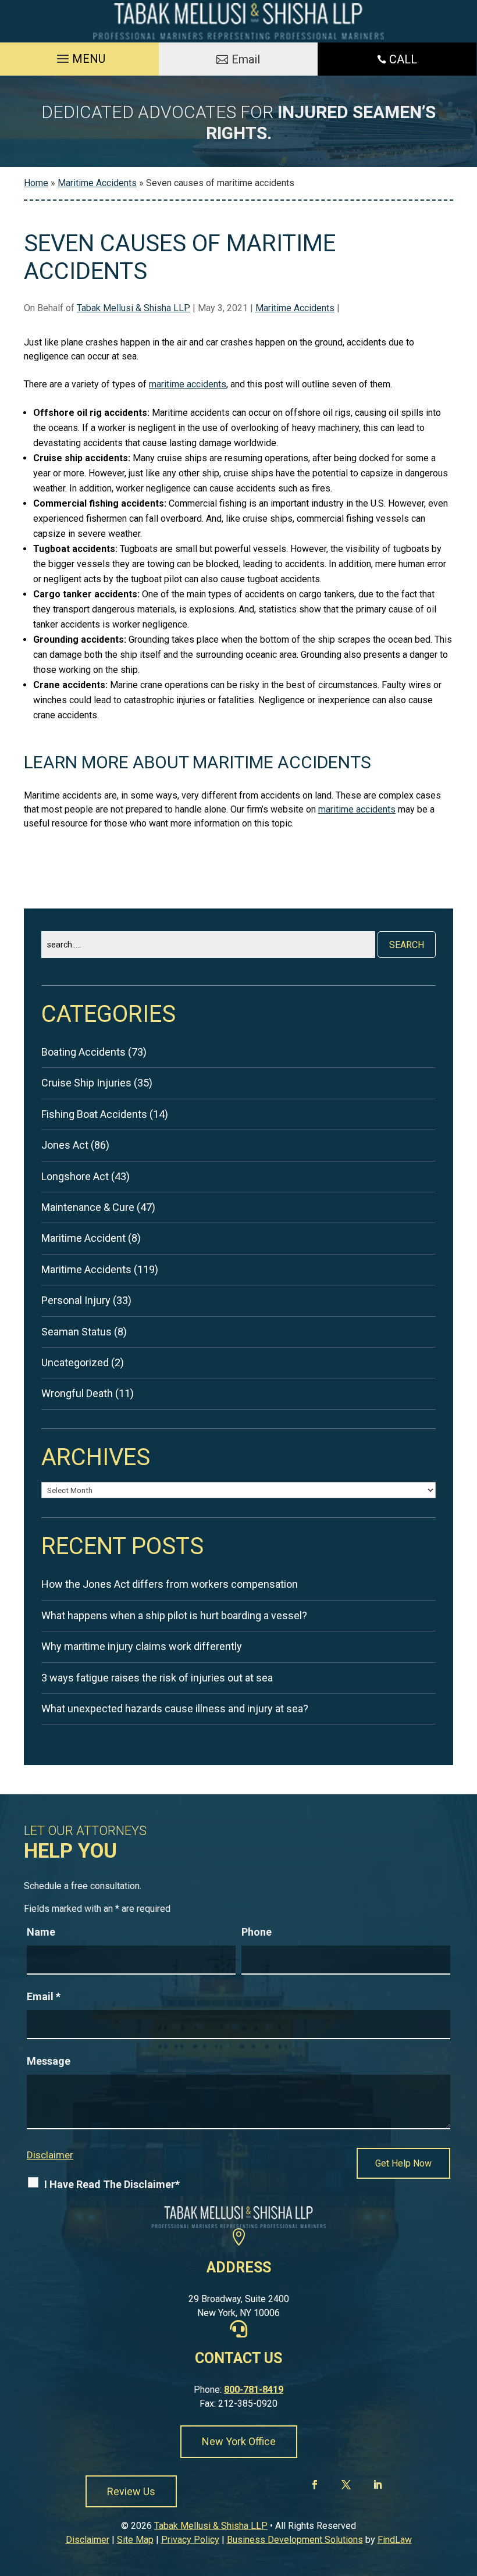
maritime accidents (188, 384)
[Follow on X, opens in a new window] (346, 2485)
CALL (403, 59)
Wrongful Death (77, 1393)
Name (41, 1932)
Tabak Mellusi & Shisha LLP (134, 308)
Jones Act (65, 1145)
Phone (257, 1932)
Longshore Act (75, 1176)
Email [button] (246, 59)
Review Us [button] (131, 2491)
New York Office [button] (239, 2441)
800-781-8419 (254, 2390)
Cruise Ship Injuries (86, 1083)
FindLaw (395, 2540)
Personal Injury (76, 1300)
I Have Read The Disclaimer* (112, 2184)
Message (49, 2061)
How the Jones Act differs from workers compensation (170, 1584)
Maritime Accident (83, 1238)
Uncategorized (75, 1362)
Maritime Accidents (295, 308)
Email (44, 1996)
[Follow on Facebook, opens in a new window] (317, 2485)
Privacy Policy (190, 2540)
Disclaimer (50, 2155)
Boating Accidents (83, 1052)
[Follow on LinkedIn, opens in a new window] (375, 2485)
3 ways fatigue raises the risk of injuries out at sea (157, 1678)
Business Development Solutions (295, 2540)
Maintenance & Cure (88, 1207)
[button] (79, 56)
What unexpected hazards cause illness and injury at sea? (175, 1709)
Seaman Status (76, 1332)
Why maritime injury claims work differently (142, 1646)
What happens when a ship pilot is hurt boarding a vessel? (174, 1615)
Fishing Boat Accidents (94, 1114)
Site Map (135, 2540)
